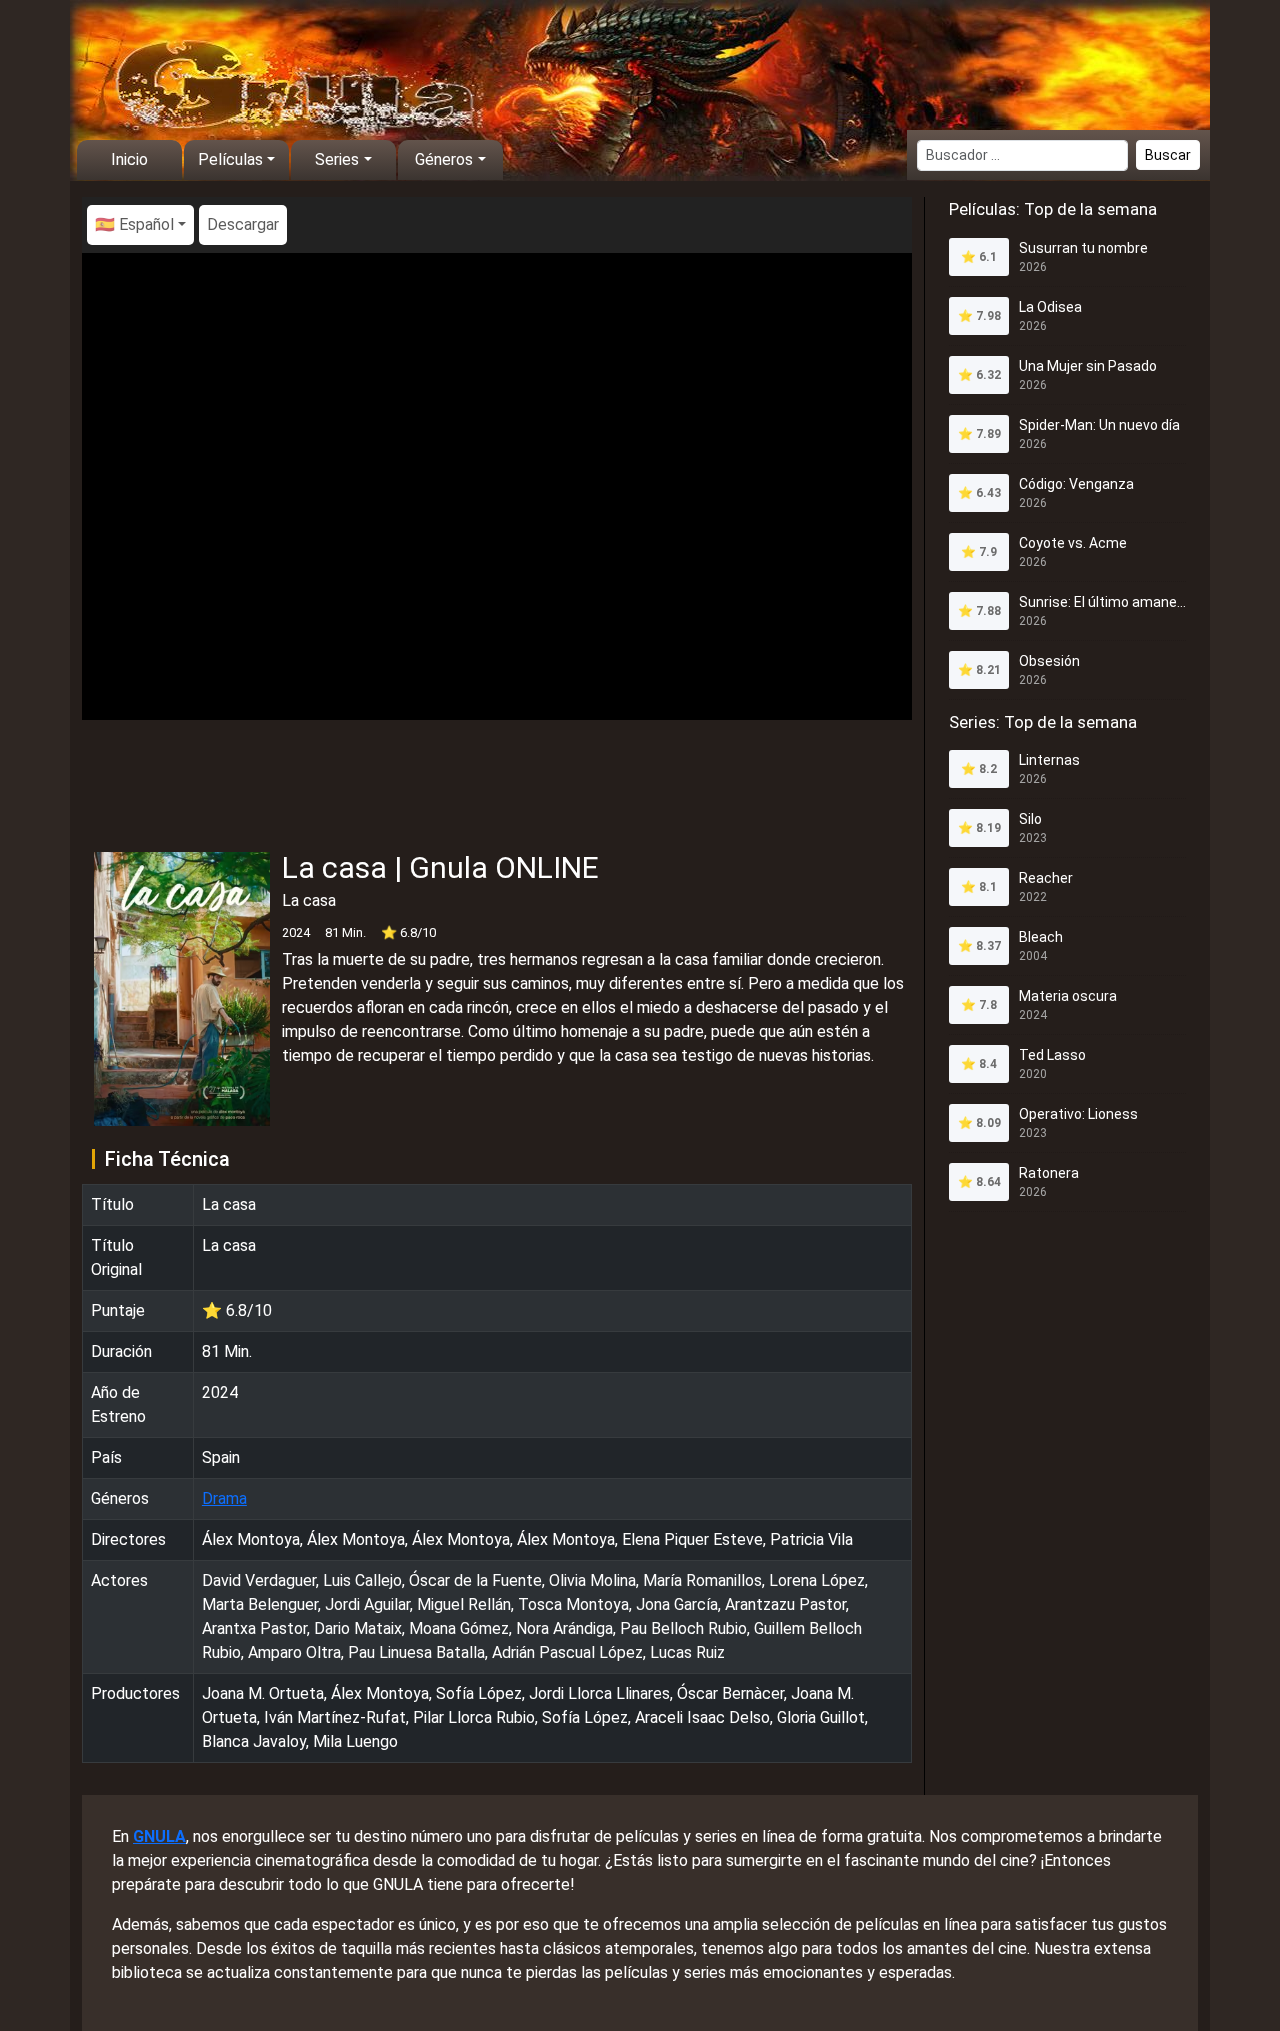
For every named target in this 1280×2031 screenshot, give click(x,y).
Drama (224, 1498)
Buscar (1168, 155)
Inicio (129, 159)
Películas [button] (230, 159)
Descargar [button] (243, 224)
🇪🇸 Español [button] (134, 224)
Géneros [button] (444, 159)
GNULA (159, 1836)
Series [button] (337, 159)
